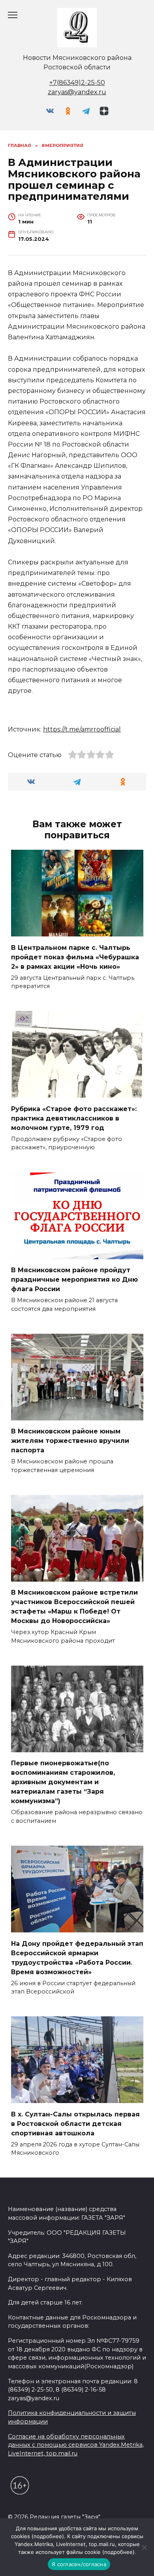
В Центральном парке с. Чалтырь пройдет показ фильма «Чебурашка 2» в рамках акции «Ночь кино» (75, 957)
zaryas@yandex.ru (77, 92)
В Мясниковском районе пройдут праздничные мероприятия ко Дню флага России (74, 1280)
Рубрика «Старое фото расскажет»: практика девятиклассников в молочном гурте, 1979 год (74, 1118)
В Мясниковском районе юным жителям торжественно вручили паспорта (70, 1441)
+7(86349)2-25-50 (77, 83)
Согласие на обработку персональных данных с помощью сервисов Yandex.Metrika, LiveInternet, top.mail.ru (76, 2445)
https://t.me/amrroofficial (82, 729)
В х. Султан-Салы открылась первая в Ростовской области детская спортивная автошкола (75, 2123)
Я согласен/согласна (79, 2564)
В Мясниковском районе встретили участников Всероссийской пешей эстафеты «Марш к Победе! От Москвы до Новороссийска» (74, 1607)
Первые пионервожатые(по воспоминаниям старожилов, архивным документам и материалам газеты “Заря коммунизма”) (63, 1782)
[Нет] (144, 2547)
